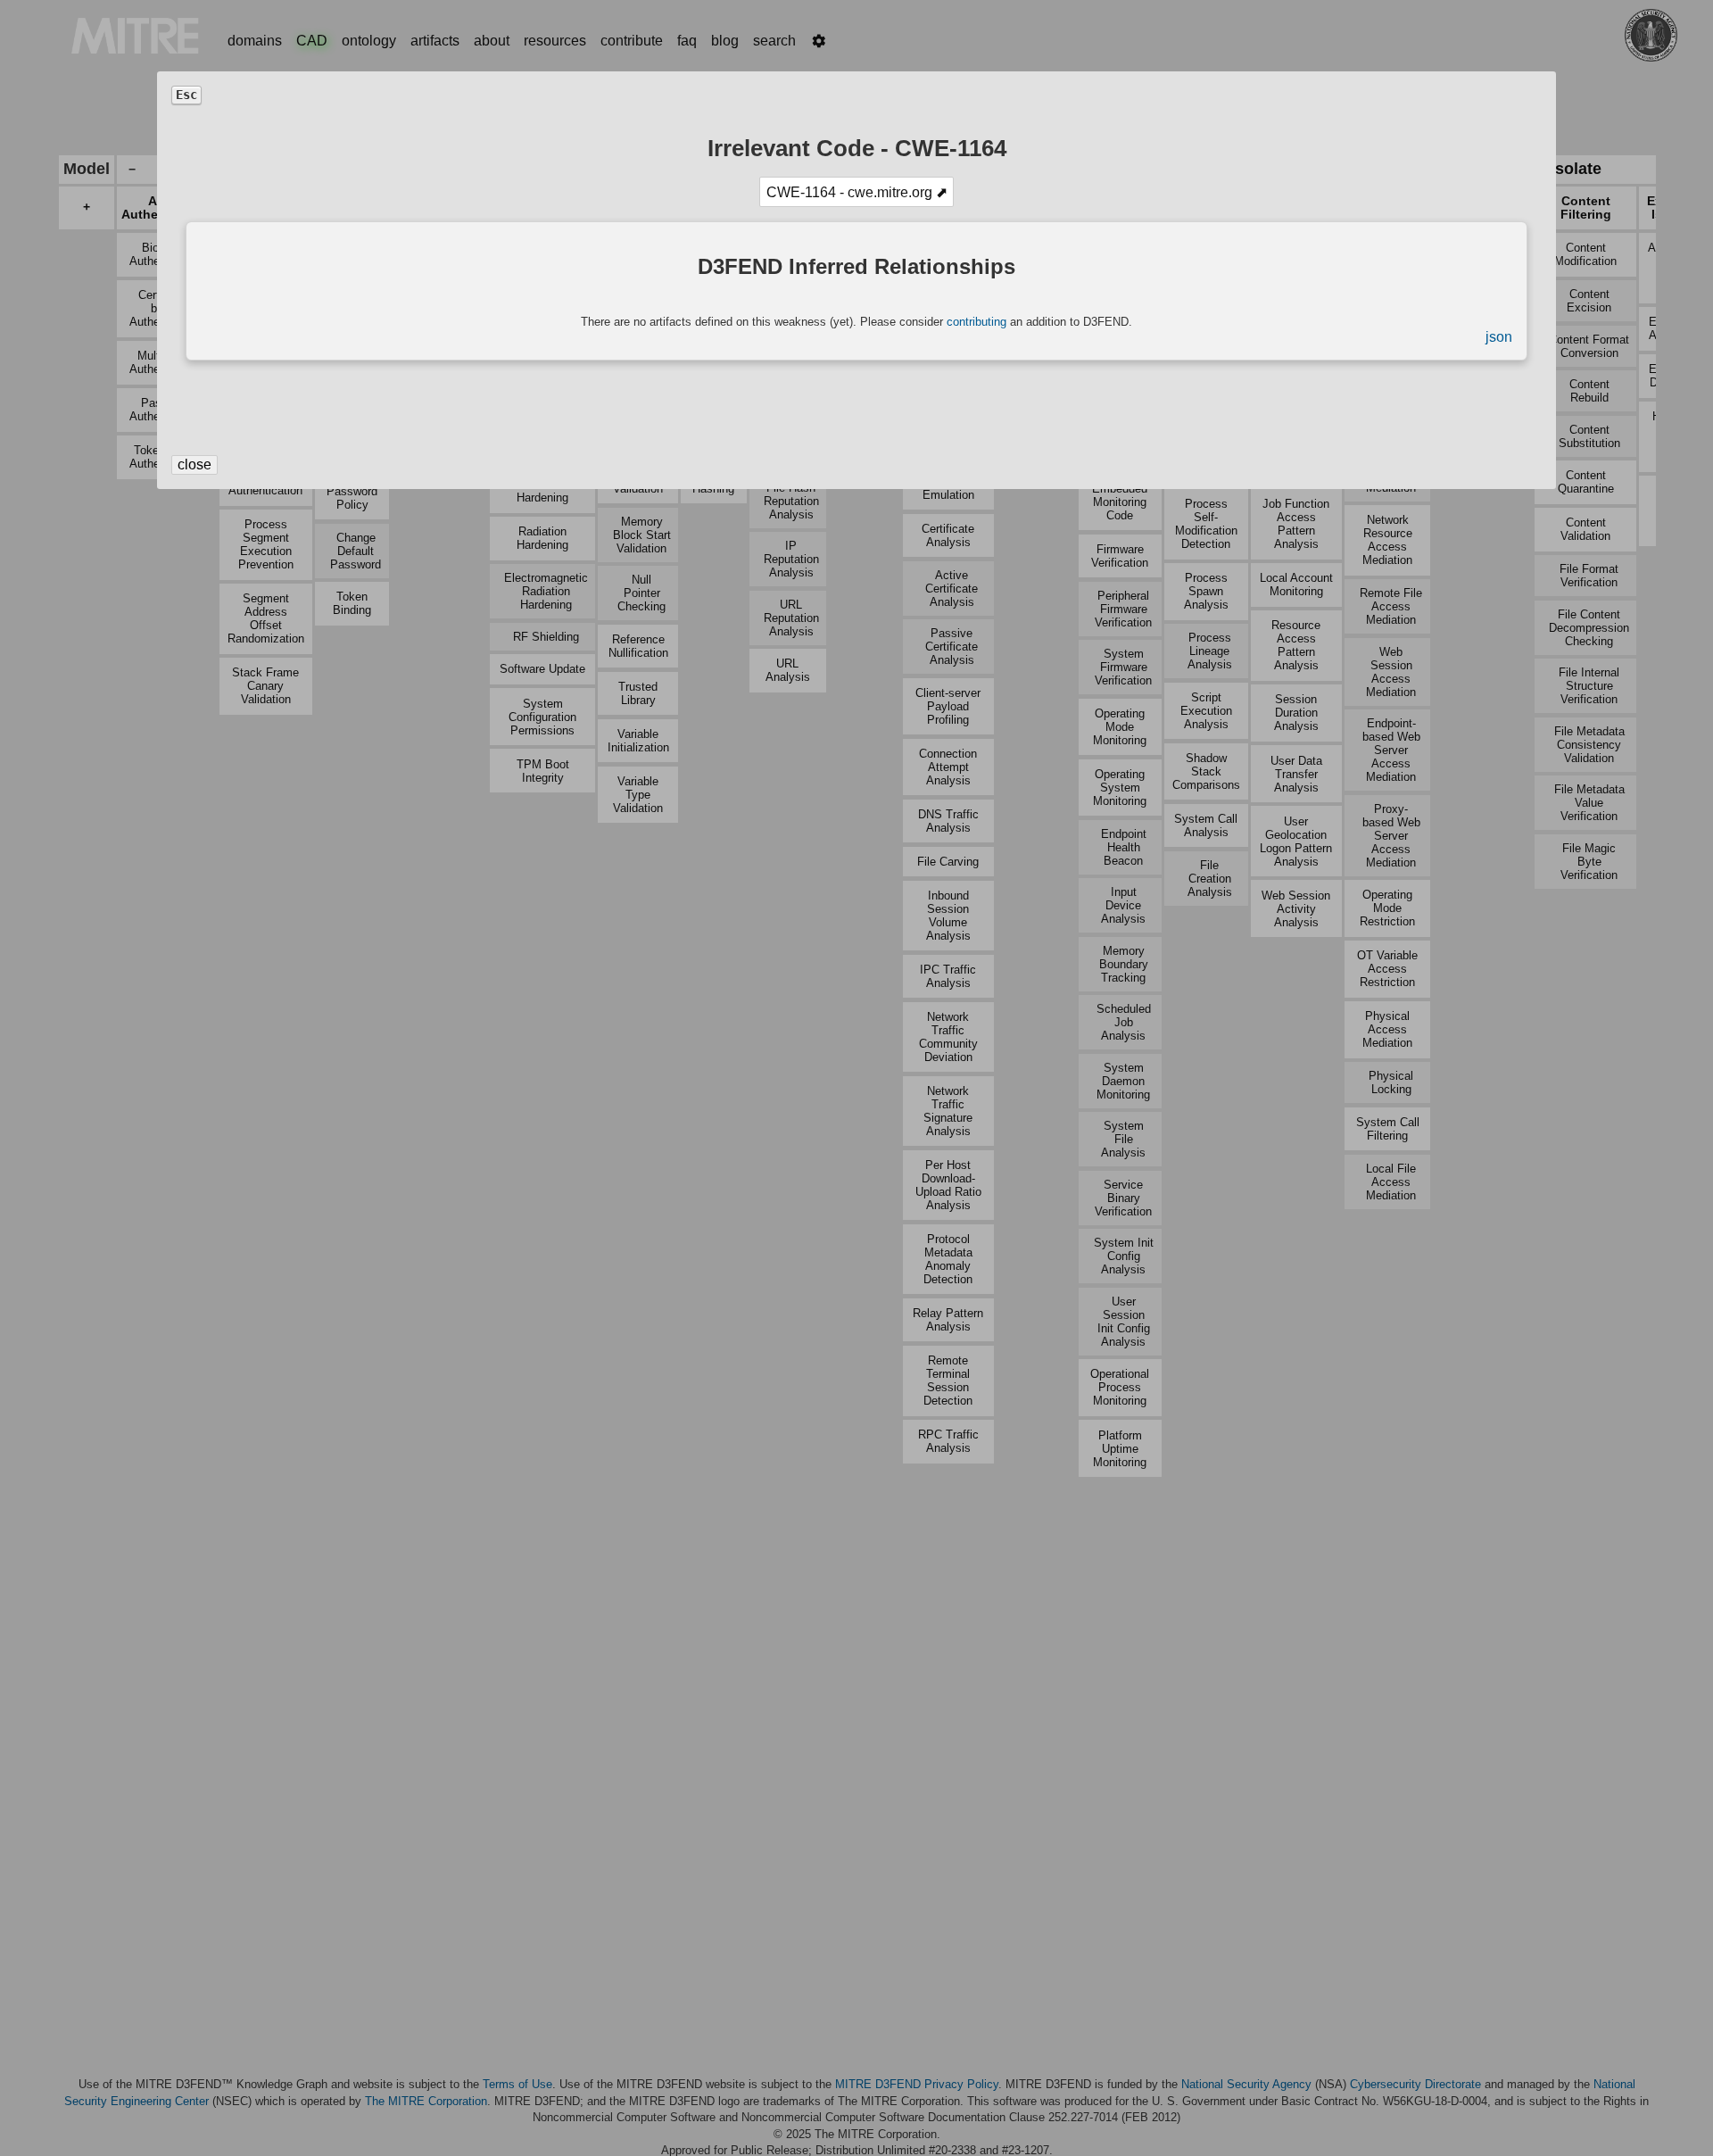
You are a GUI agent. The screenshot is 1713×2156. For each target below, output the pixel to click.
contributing (976, 322)
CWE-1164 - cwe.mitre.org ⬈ (857, 192)
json (1499, 337)
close (194, 464)
